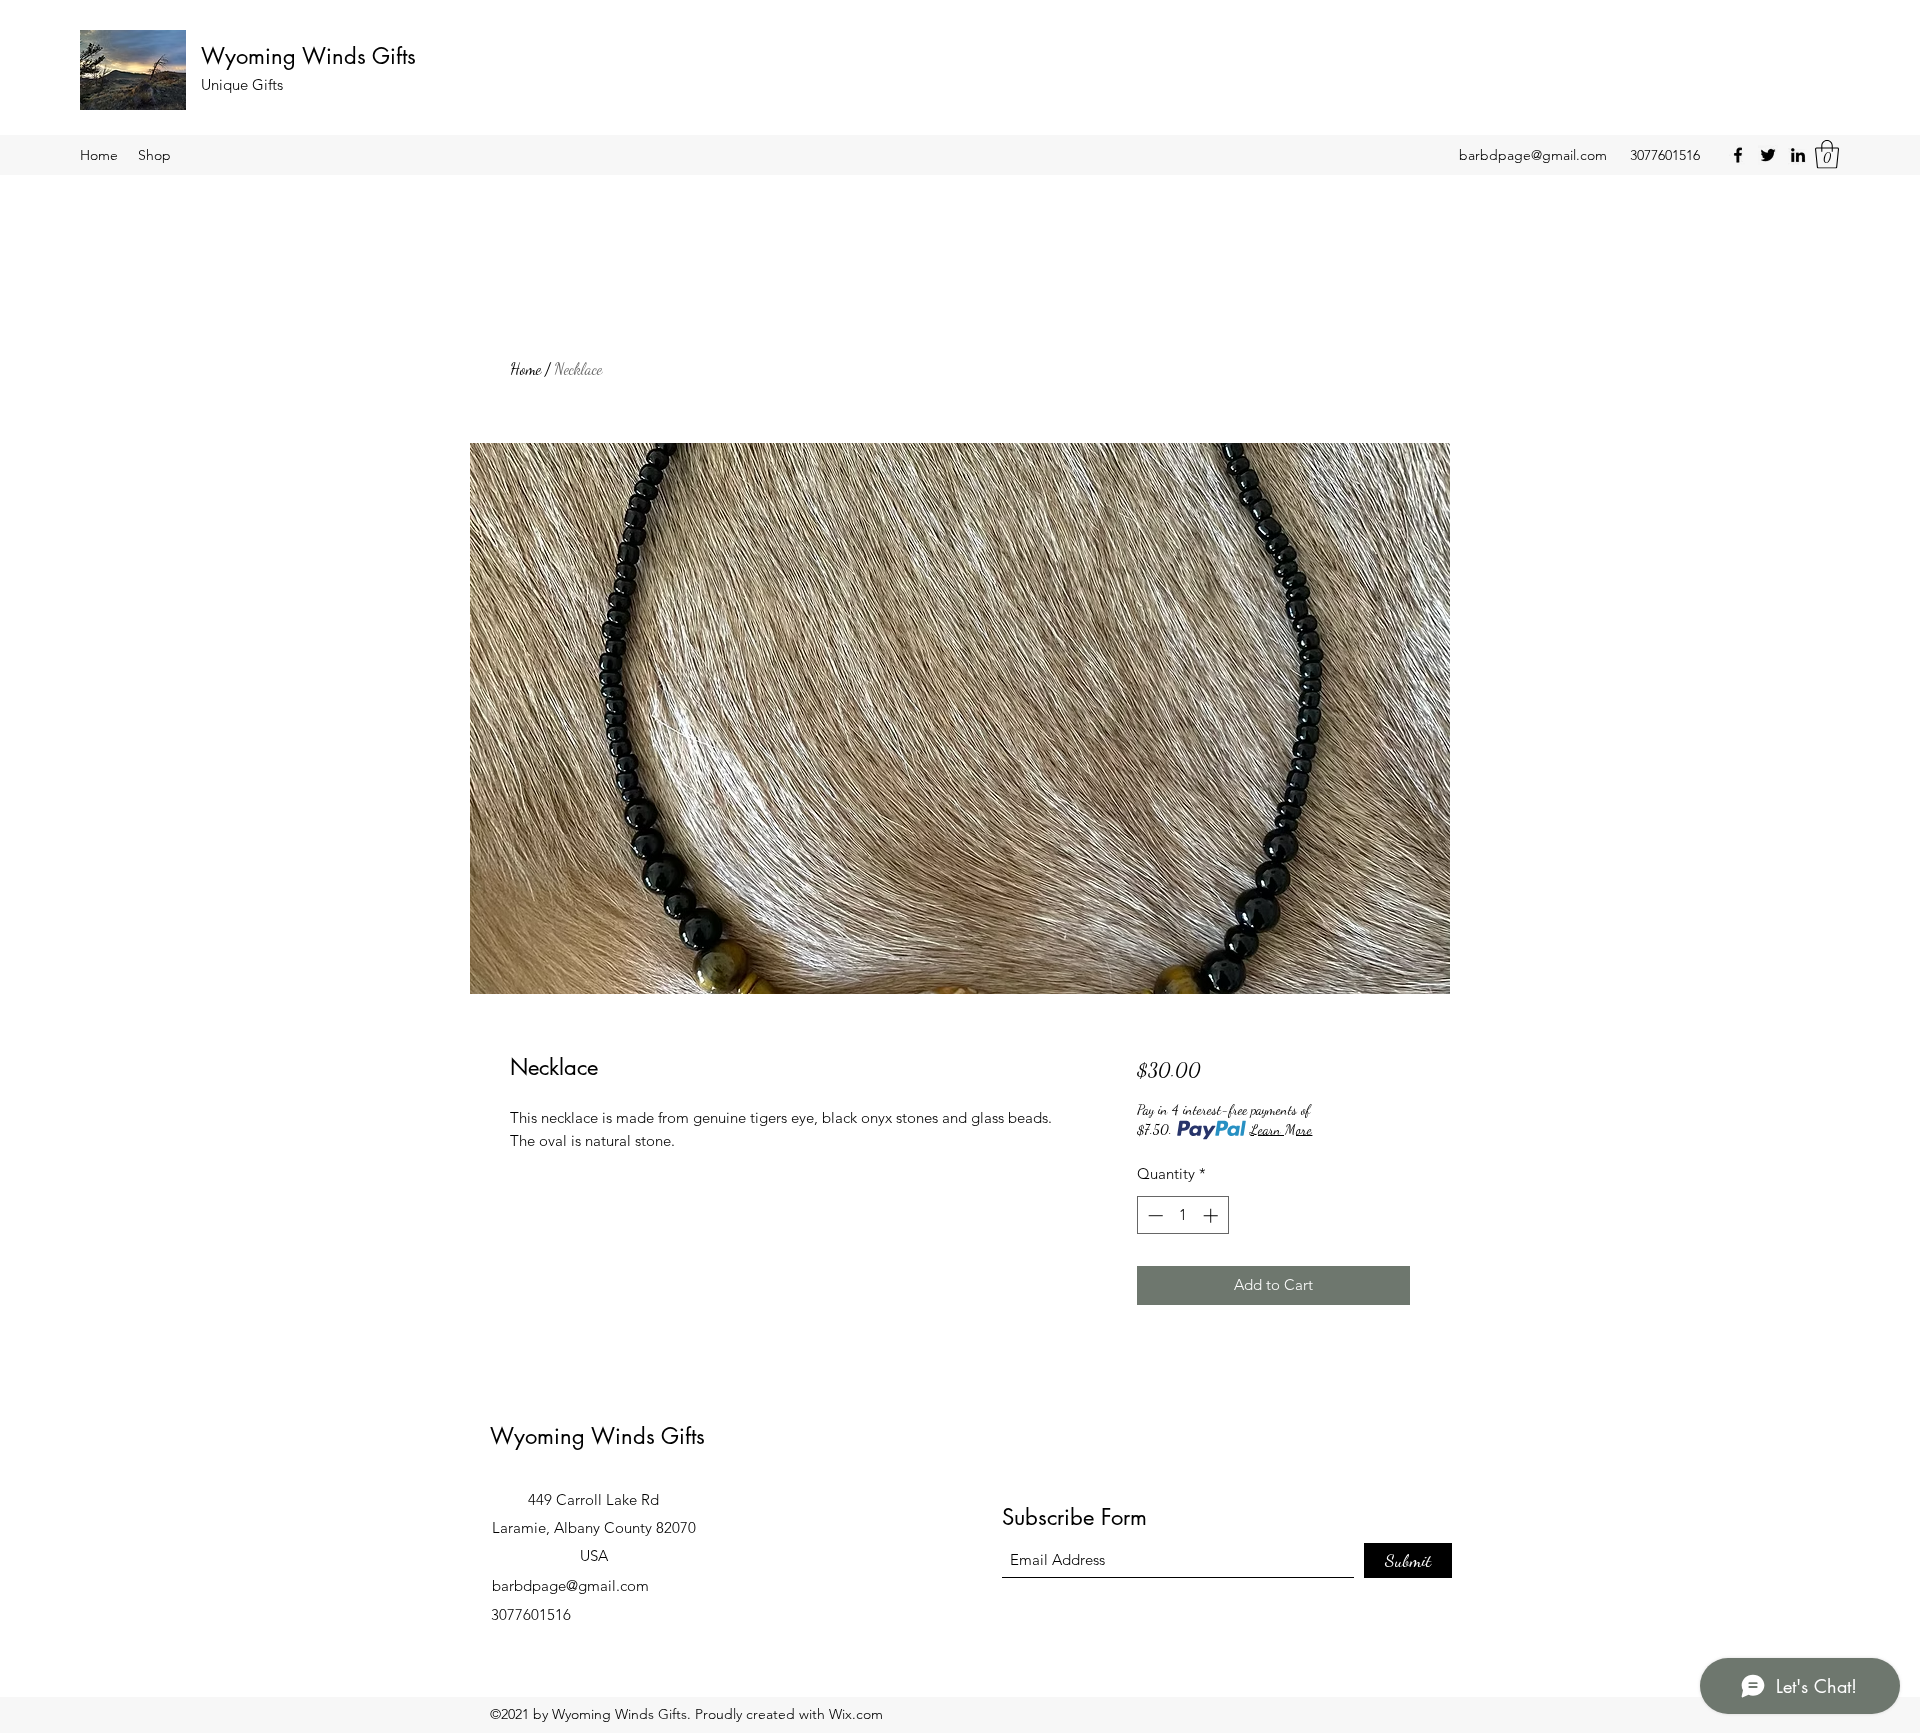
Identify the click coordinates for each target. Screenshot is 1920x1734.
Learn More (1281, 1129)
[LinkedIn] (1798, 155)
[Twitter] (1768, 155)
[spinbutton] (1182, 1215)
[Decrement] (1153, 1215)
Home (525, 368)
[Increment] (1212, 1215)
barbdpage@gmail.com (1533, 155)
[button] (1827, 154)
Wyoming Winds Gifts (308, 56)
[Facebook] (1738, 155)
